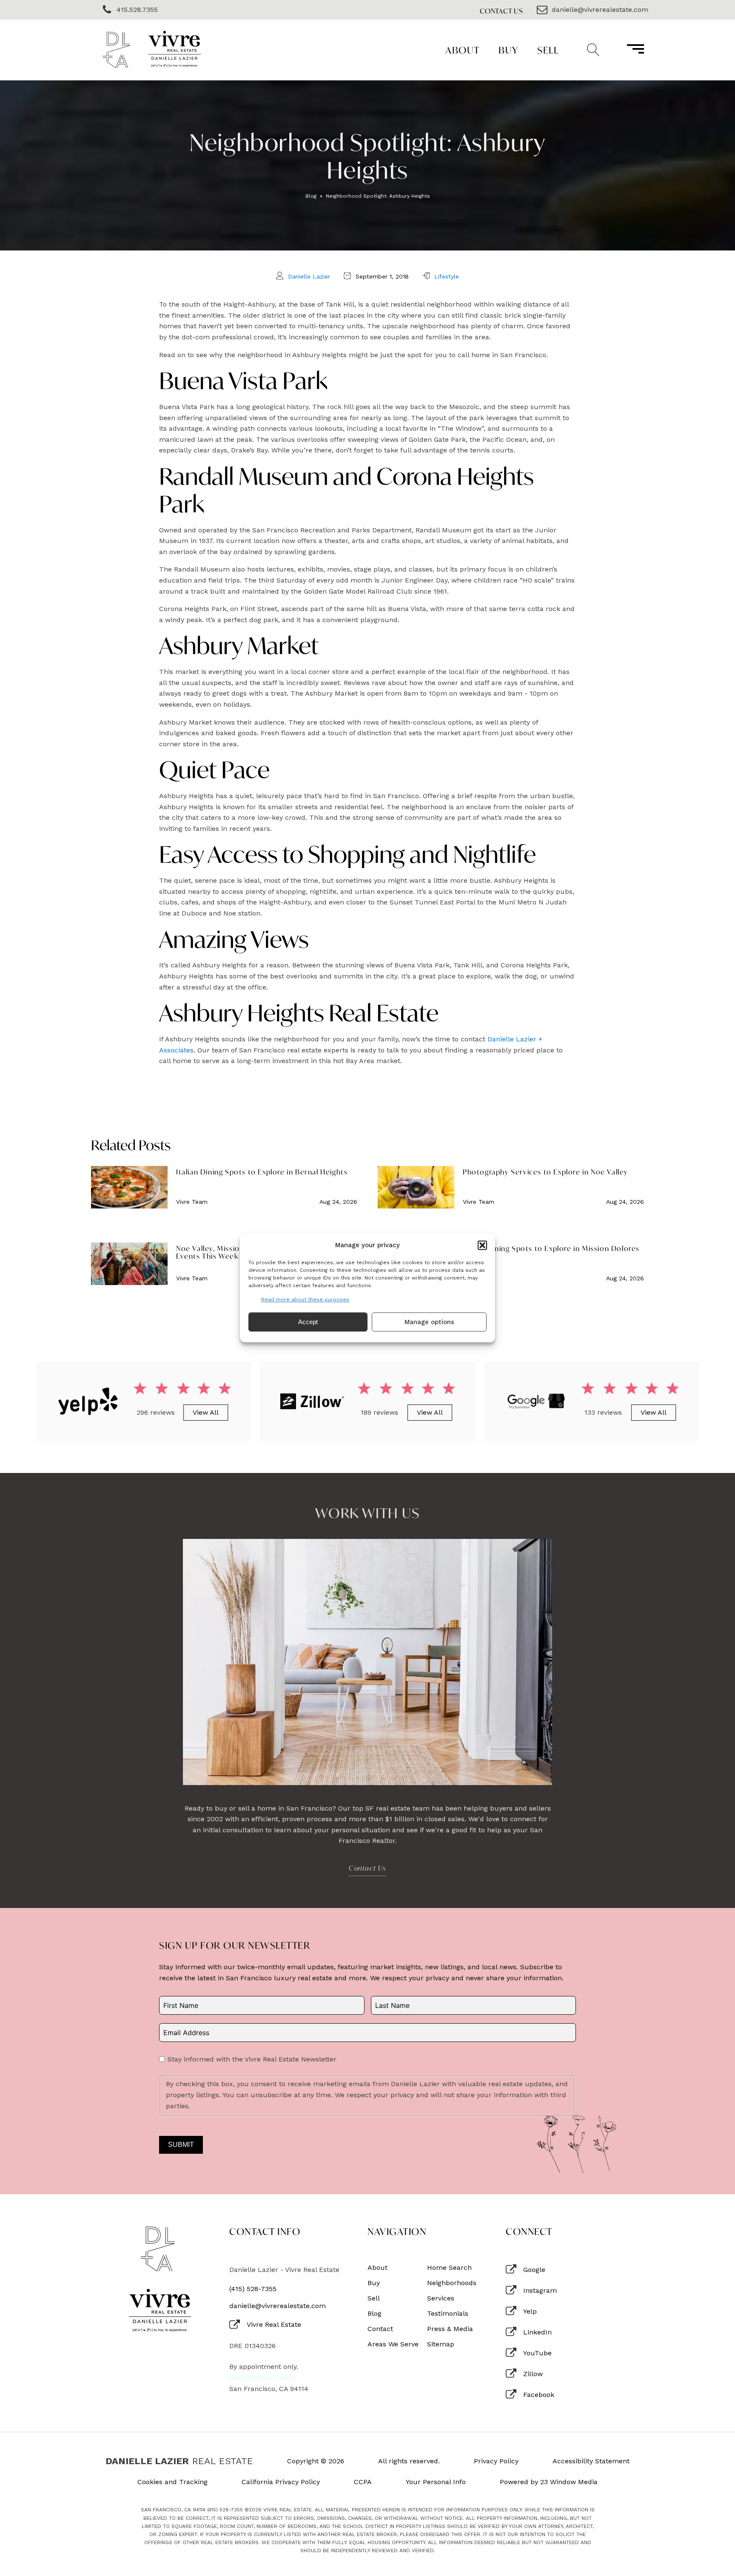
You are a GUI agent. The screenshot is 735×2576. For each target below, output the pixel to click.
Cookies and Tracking (172, 2482)
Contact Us (501, 11)
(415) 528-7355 (253, 2289)
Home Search (449, 2268)
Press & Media (450, 2329)
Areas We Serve (393, 2344)
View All (206, 1412)
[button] (482, 1245)
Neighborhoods (452, 2283)
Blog (311, 196)
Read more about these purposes (305, 1299)
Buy (509, 50)
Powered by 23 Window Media (549, 2482)
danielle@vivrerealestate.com (278, 2306)
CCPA (363, 2482)
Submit (181, 2145)
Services (441, 2298)
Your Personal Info (436, 2482)
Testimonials (448, 2314)
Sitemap (441, 2344)
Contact (380, 2329)
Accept (308, 1322)
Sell (548, 50)
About (463, 50)
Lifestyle (447, 276)
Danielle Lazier (309, 276)
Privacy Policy (496, 2461)
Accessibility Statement (591, 2461)
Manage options (429, 1322)
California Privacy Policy (281, 2482)
